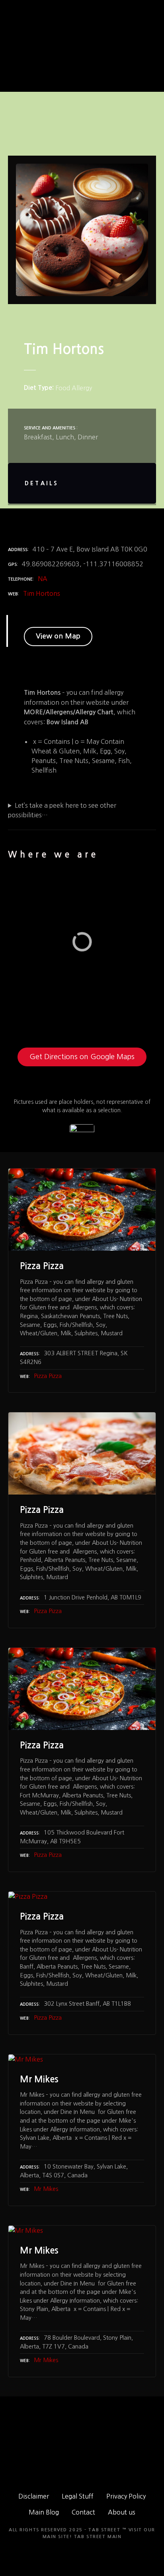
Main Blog (44, 2512)
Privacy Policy (126, 2496)
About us (122, 2512)
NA (43, 579)
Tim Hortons (42, 593)
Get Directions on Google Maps (82, 1057)
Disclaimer (34, 2496)
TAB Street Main (98, 2537)
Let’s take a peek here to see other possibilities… (62, 810)
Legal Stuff (78, 2496)
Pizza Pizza (48, 1376)
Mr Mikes (46, 2189)
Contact (83, 2512)
